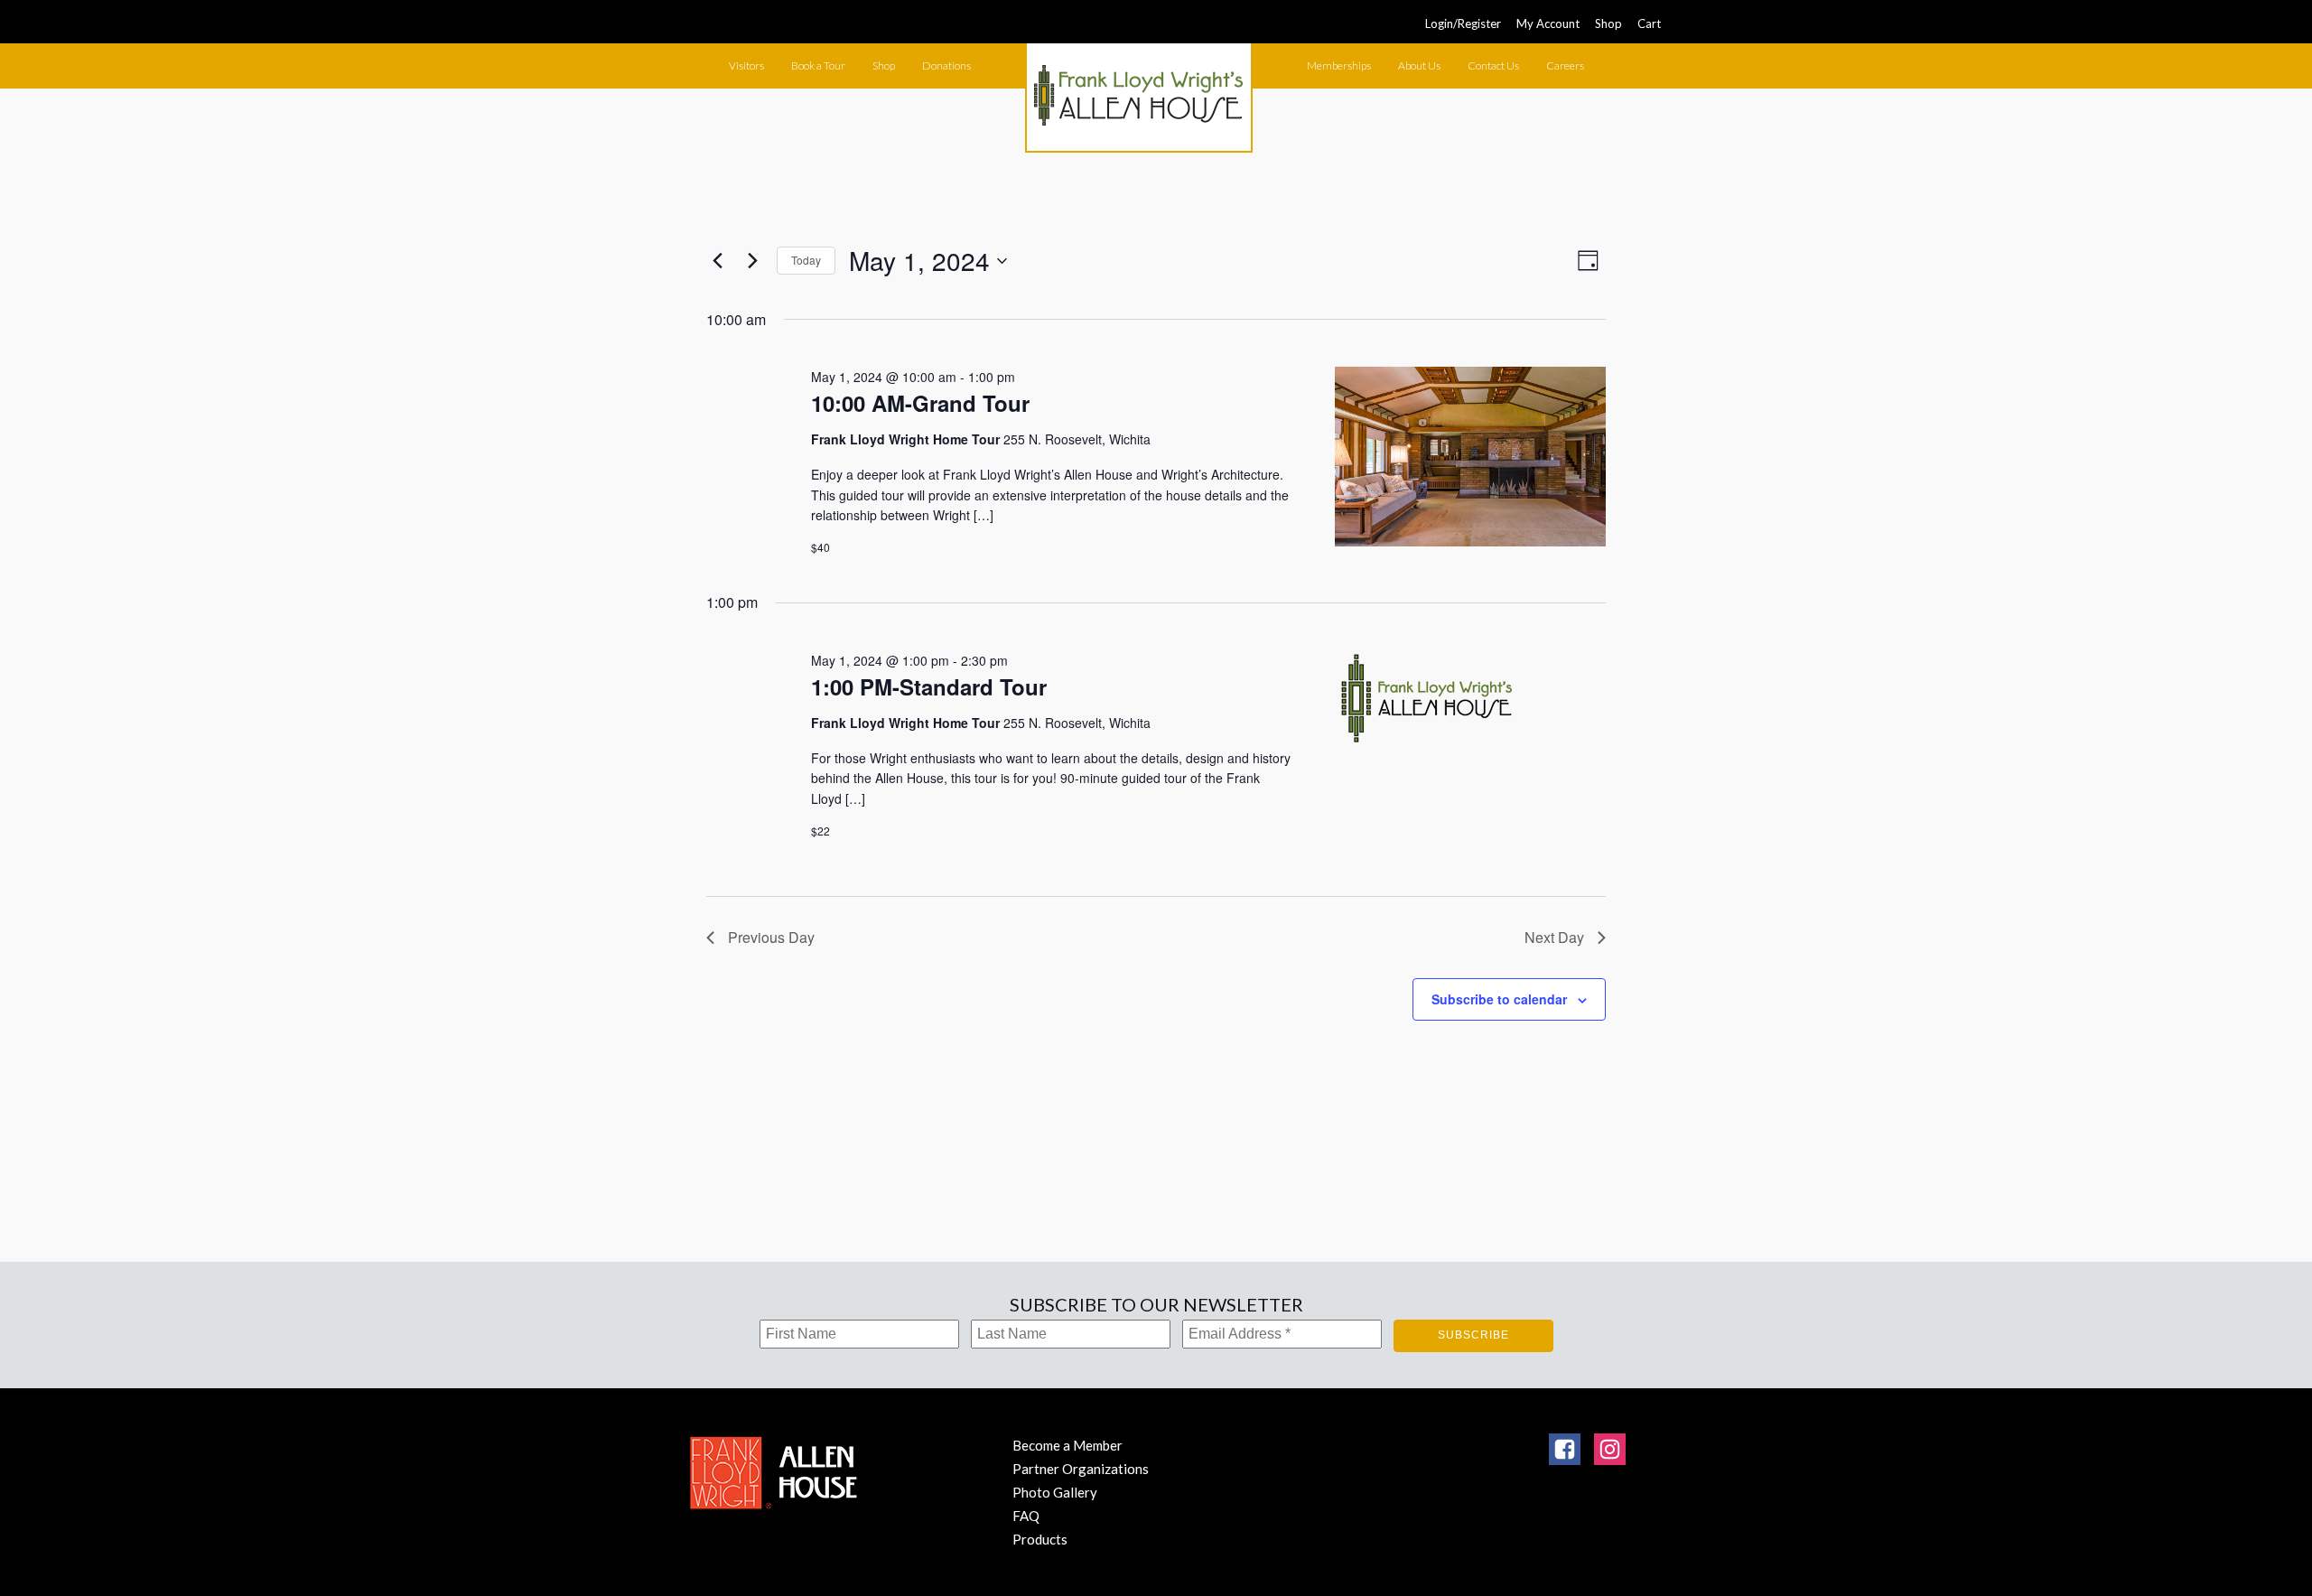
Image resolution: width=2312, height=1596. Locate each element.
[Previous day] (717, 261)
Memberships (1339, 65)
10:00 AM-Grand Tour (920, 403)
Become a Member (1067, 1445)
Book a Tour (818, 65)
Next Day (1554, 937)
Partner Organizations (1081, 1469)
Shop (1608, 23)
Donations (946, 65)
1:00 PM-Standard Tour (929, 686)
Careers (1565, 65)
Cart (1649, 23)
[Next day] (752, 261)
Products (1040, 1539)
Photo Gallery (1055, 1492)
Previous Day (771, 937)
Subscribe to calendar (1499, 999)
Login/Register (1463, 23)
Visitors (746, 65)
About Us (1419, 65)
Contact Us (1493, 65)
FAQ (1026, 1516)
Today (806, 260)
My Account (1548, 23)
